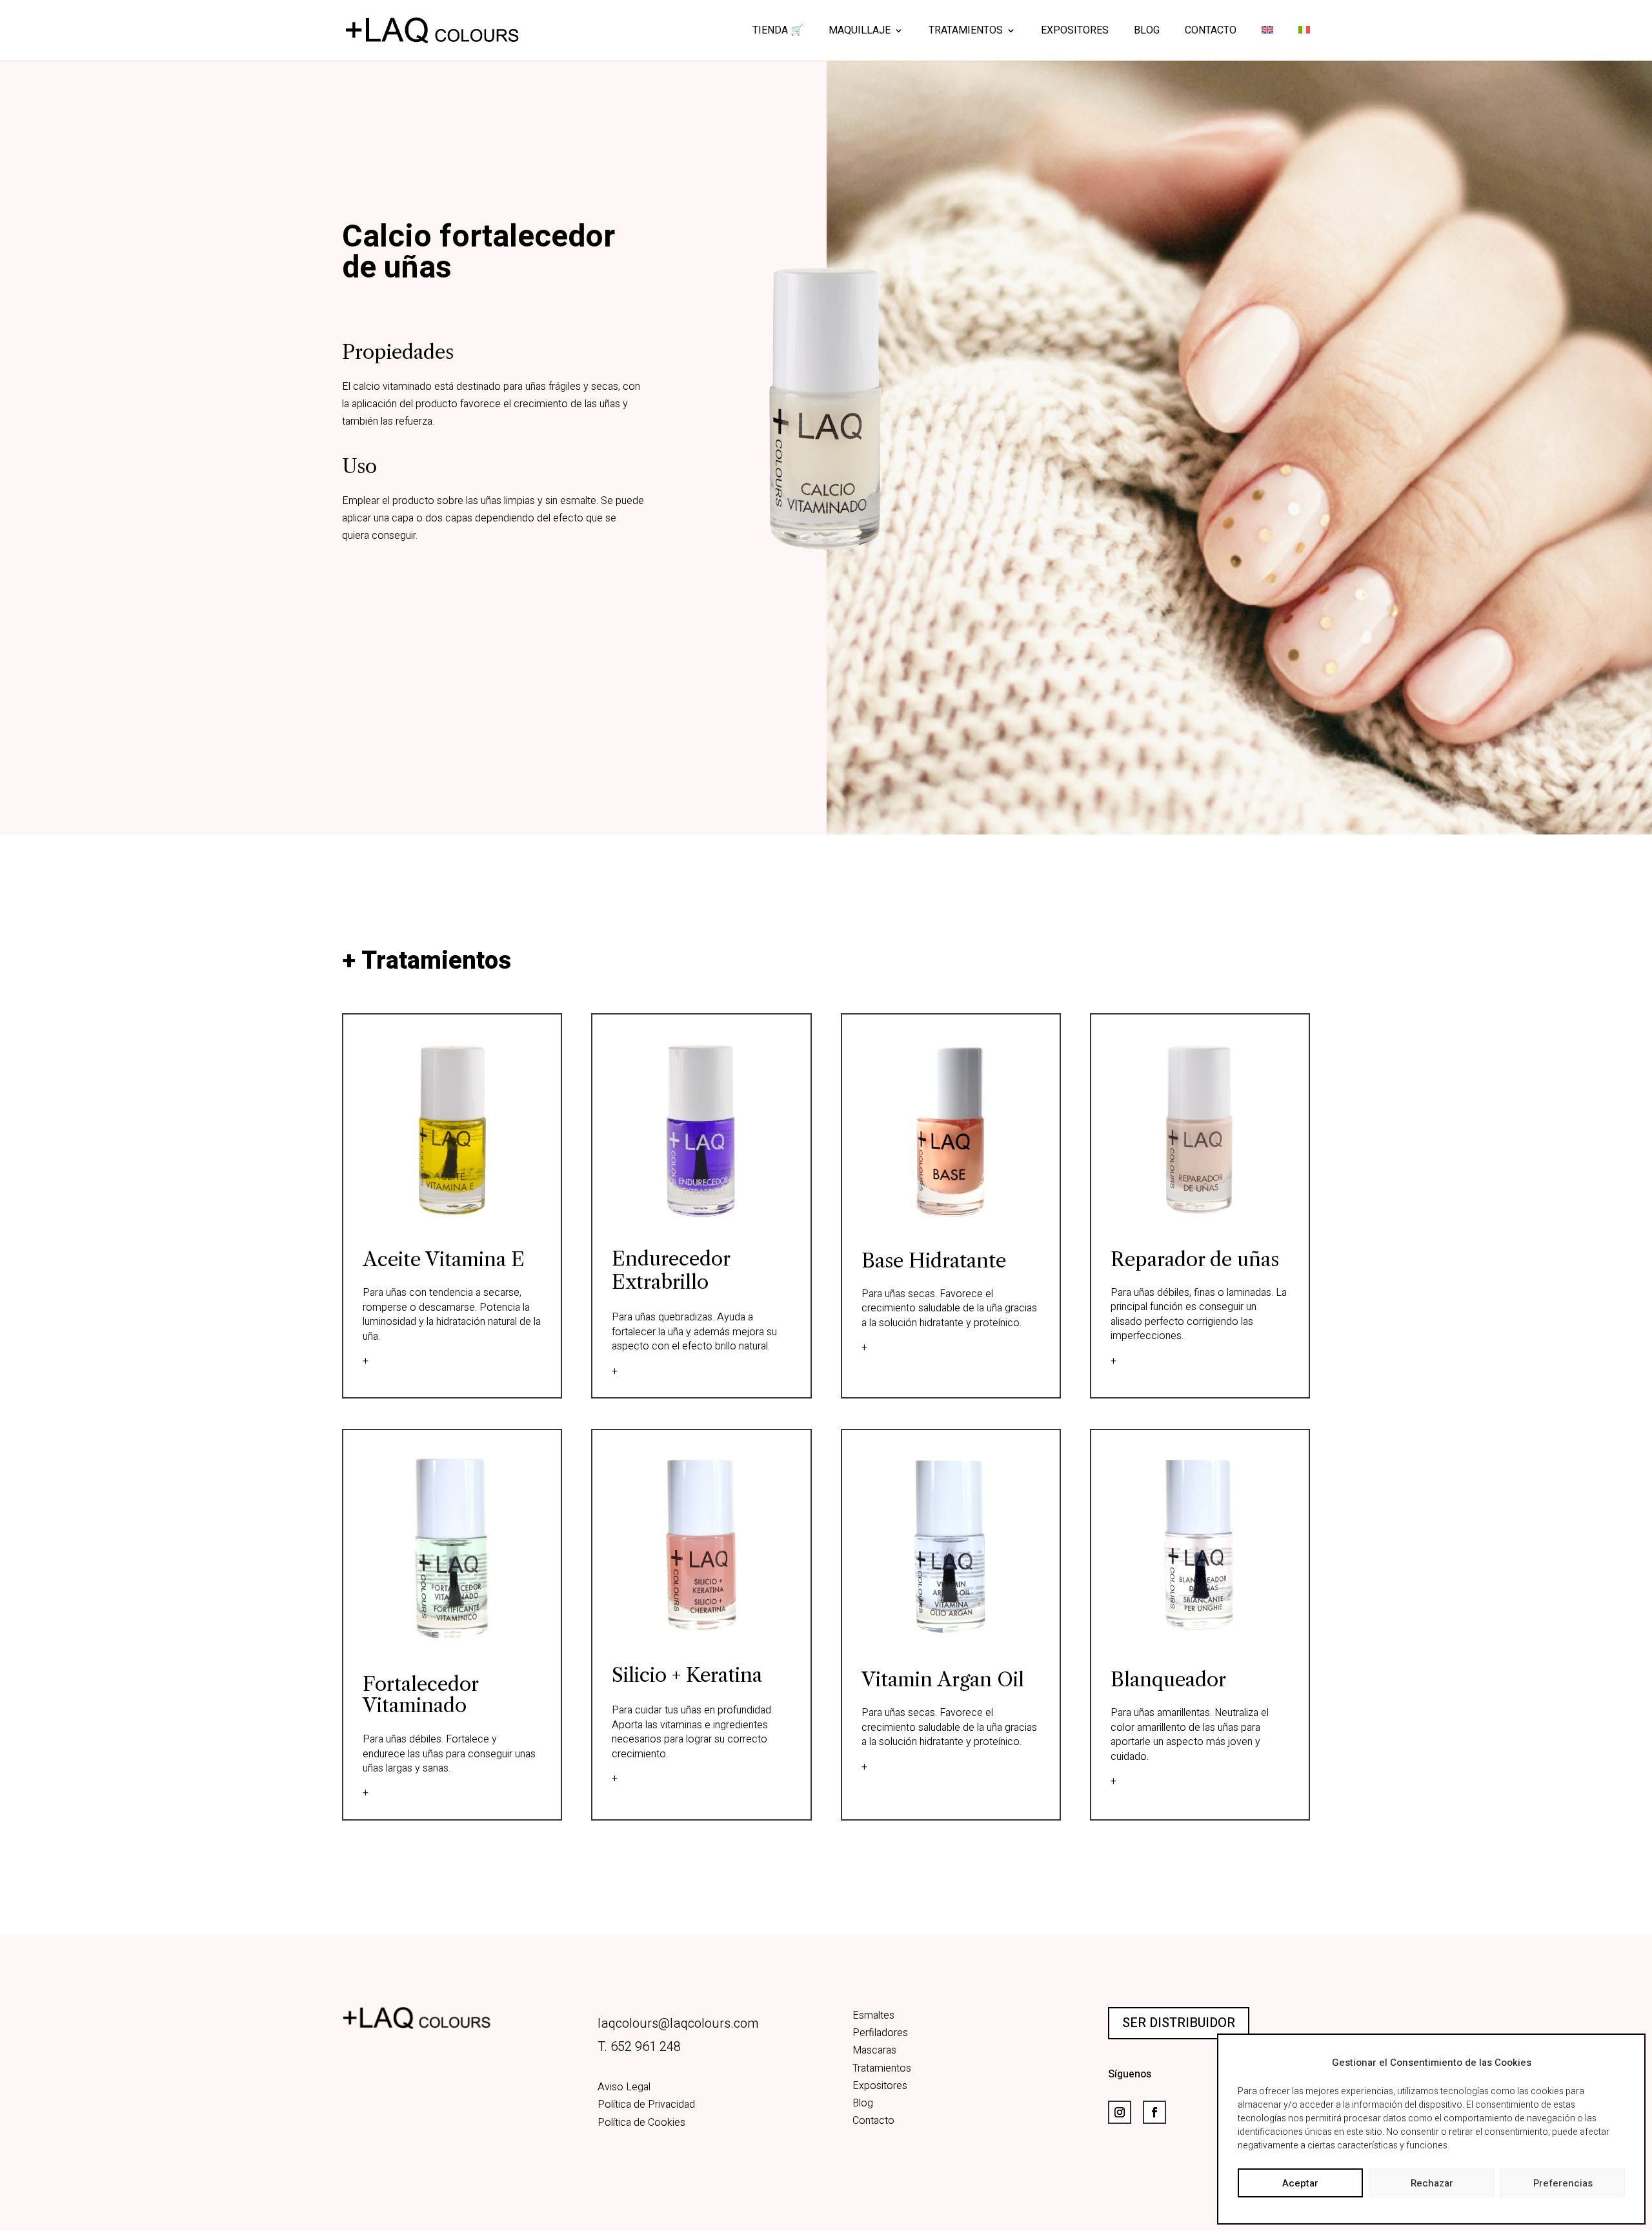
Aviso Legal (624, 2087)
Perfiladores (880, 2033)
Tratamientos (882, 2068)
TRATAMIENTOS (966, 32)
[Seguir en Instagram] (1120, 2112)
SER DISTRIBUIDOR (1179, 2023)
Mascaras (874, 2050)
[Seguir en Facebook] (1154, 2112)
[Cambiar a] (1267, 43)
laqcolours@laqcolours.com (678, 2024)
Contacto (873, 2121)
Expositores (880, 2086)
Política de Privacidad (646, 2105)
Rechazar (1432, 2183)
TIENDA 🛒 (778, 32)
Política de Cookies (641, 2123)
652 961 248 (646, 2047)
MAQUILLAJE (860, 32)
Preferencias (1563, 2183)
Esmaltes (873, 2015)
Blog (863, 2103)
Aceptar (1300, 2183)
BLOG (1147, 32)
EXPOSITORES (1075, 32)
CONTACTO (1211, 32)
